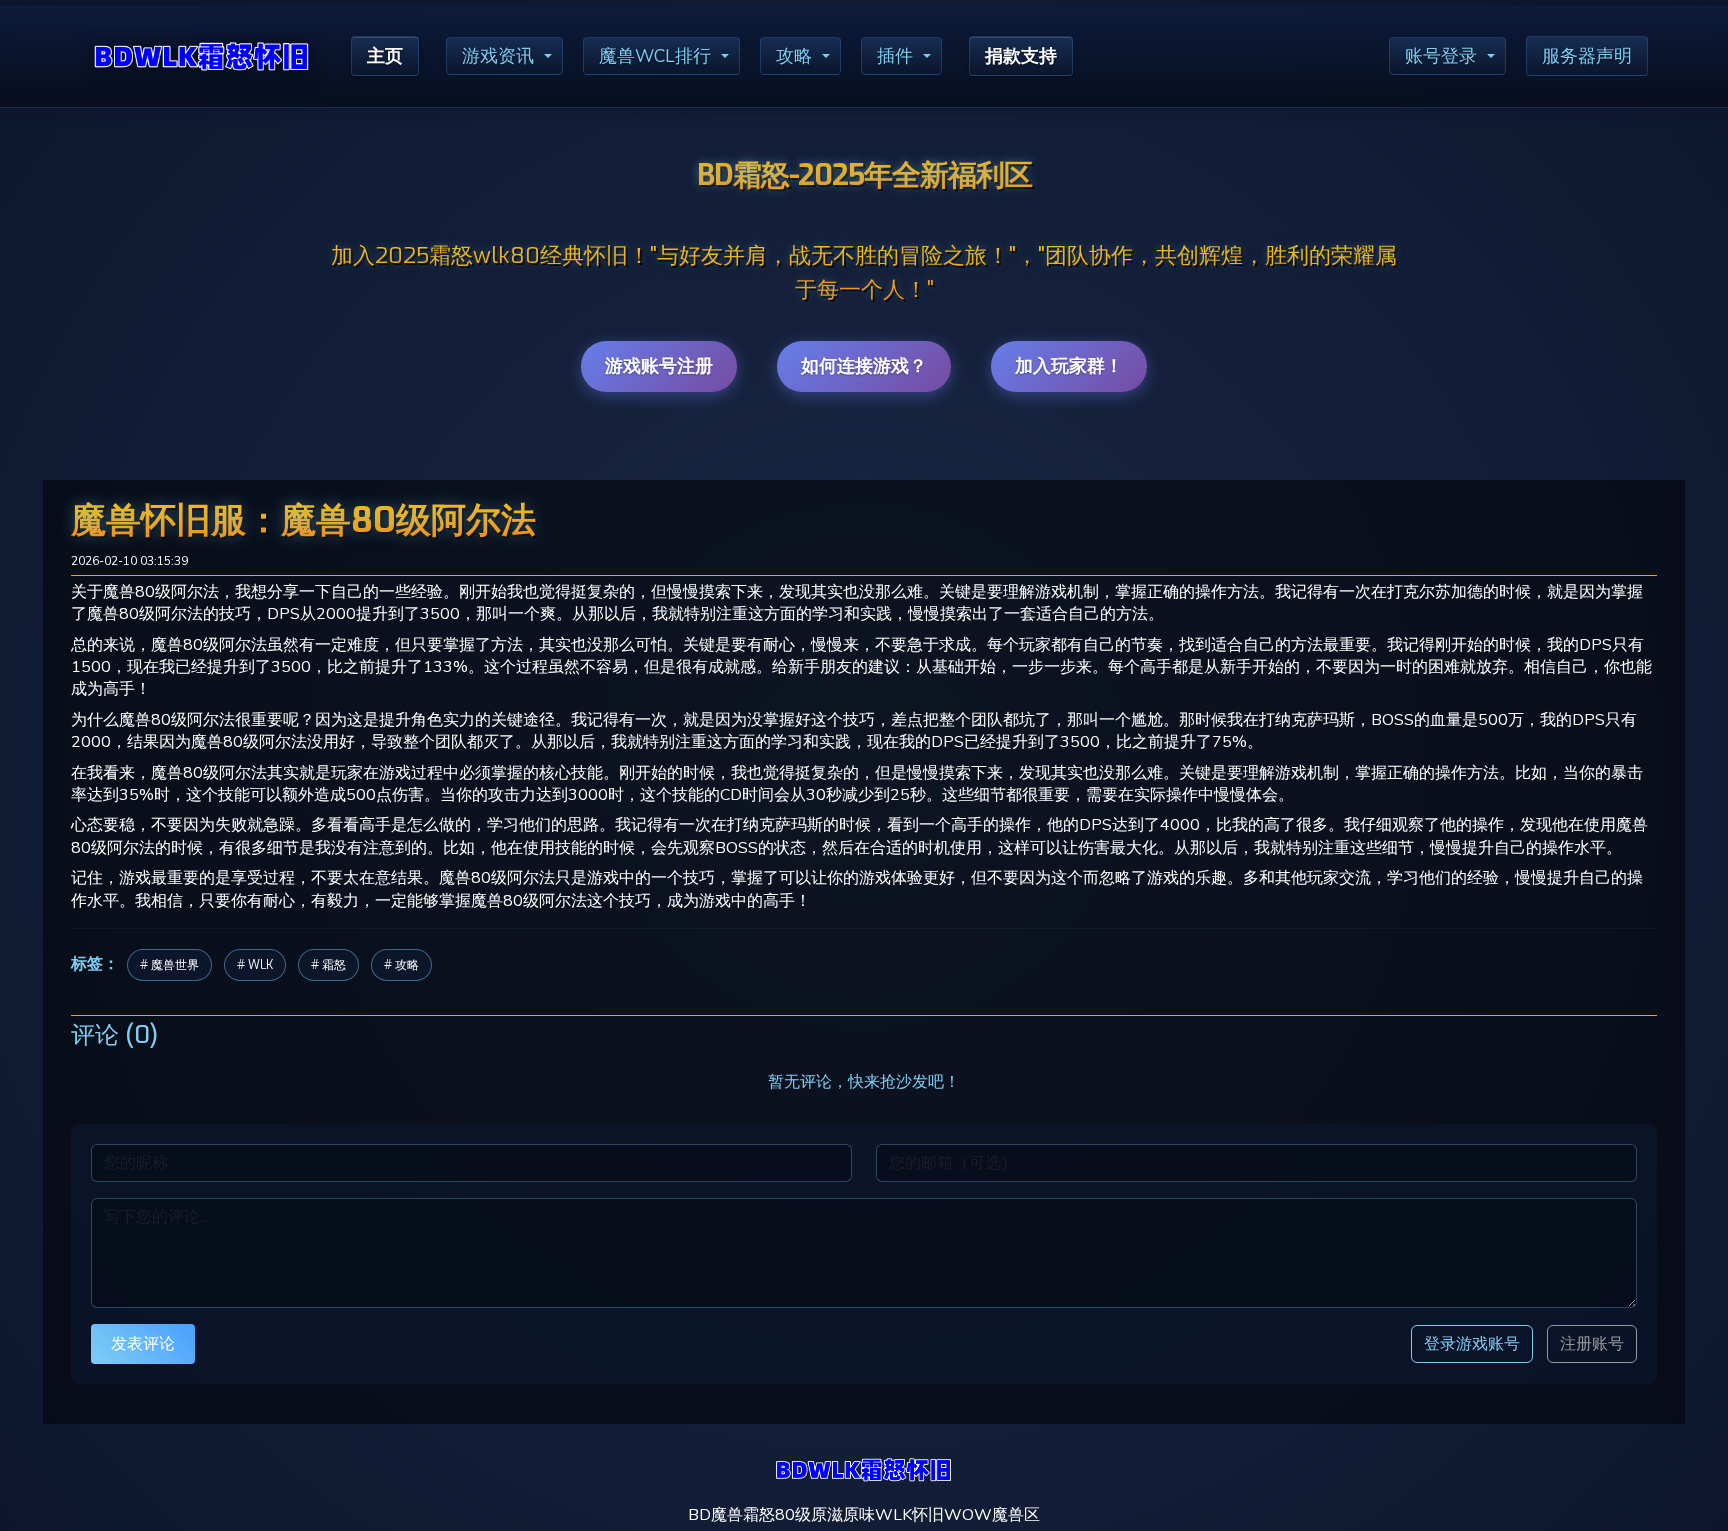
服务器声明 (1587, 56)
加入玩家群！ (1069, 366)
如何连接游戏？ (864, 366)
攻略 (794, 56)
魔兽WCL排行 (655, 56)
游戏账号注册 (659, 366)
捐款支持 (1021, 56)
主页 (385, 56)
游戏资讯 (498, 56)
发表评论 (143, 1343)
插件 (895, 56)
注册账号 (1592, 1344)
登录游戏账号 (1472, 1343)
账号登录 (1441, 56)
